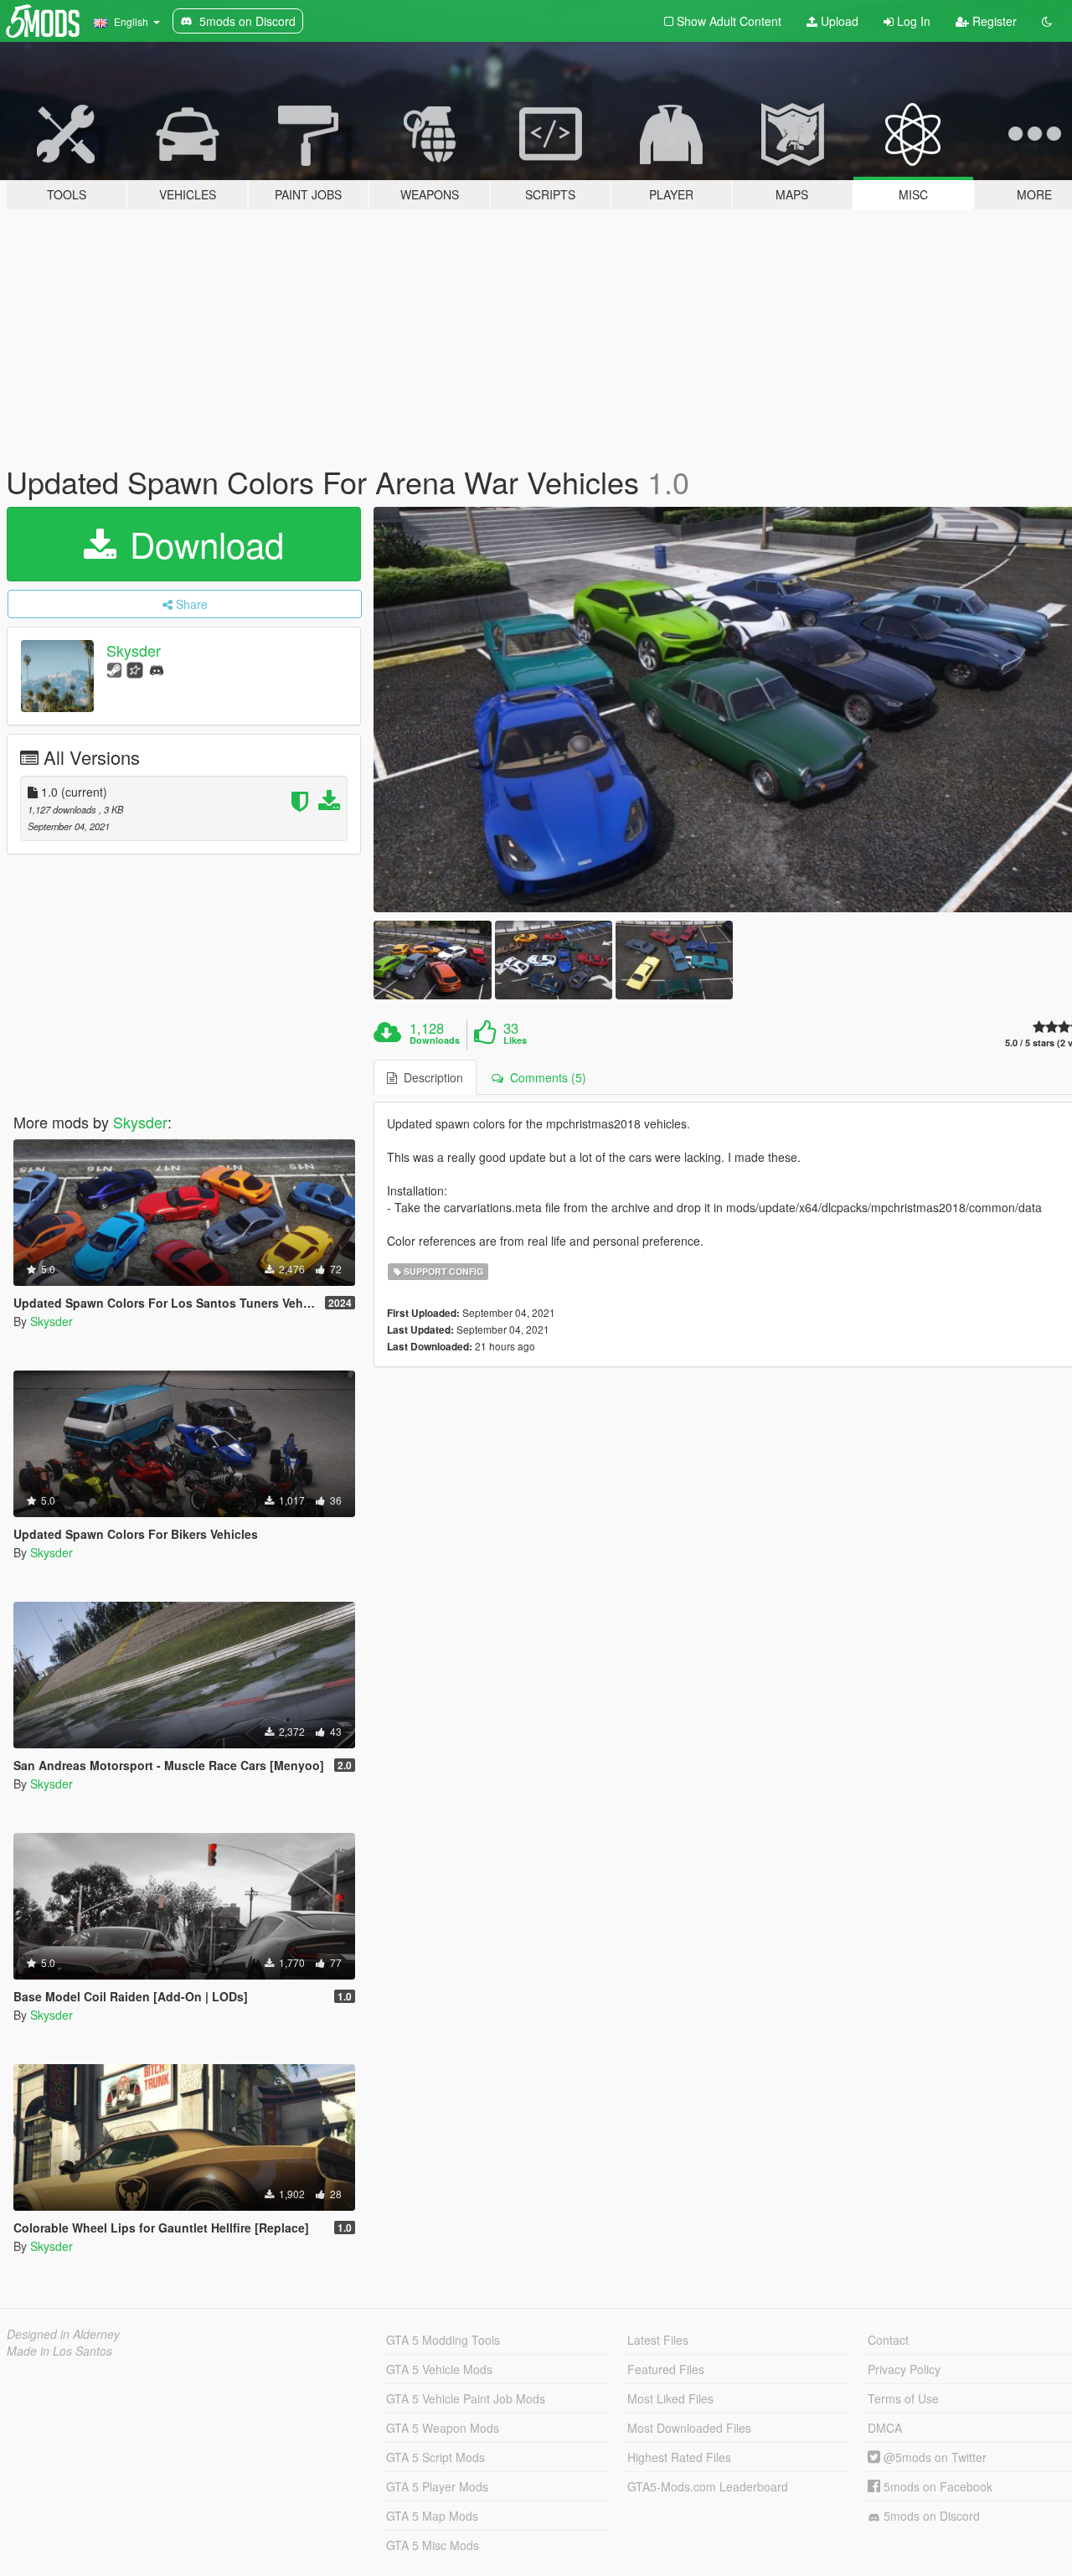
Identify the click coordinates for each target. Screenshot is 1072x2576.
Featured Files (666, 2369)
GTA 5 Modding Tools (443, 2340)
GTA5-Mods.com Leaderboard (708, 2486)
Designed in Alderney (63, 2334)
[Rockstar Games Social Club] (135, 669)
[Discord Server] (157, 669)
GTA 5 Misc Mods (433, 2545)
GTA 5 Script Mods (435, 2457)
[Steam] (114, 669)
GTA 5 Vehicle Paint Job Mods (466, 2398)
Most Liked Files (670, 2398)
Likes (515, 1040)
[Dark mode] (1047, 21)
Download (202, 544)
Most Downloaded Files (689, 2428)
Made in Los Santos (59, 2351)
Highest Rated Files (679, 2457)
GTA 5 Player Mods (437, 2486)
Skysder (134, 650)
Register (993, 21)
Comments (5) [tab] (545, 1077)
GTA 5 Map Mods (432, 2516)
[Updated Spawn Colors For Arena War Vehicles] (432, 960)
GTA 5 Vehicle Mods (439, 2369)
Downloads (435, 1040)
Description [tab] (430, 1077)
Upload (838, 21)
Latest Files (658, 2340)
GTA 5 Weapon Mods (443, 2428)
